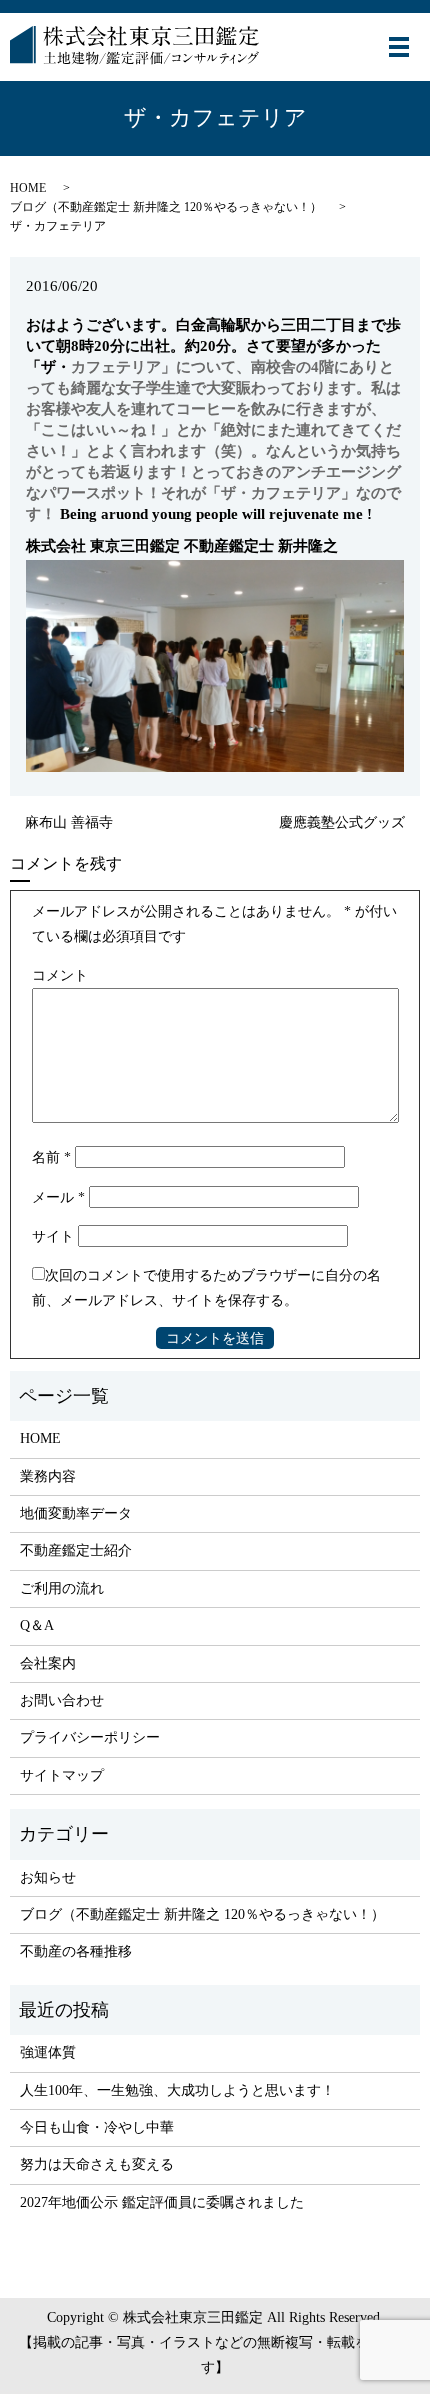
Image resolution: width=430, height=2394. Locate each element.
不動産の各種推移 (76, 1951)
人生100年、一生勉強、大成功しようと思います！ (177, 2090)
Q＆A (37, 1625)
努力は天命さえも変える (97, 2164)
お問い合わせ (62, 1700)
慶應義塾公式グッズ (342, 822)
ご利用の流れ (62, 1588)
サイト (53, 1236)
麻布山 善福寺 (69, 822)
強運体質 (48, 2052)
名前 (51, 1157)
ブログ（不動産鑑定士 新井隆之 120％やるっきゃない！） (166, 207)
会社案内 (48, 1663)
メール (58, 1197)
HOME (28, 188)
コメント (60, 975)
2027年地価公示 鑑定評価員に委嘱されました (162, 2202)
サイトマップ (62, 1775)
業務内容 (48, 1476)
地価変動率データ (76, 1513)
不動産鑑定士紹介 (76, 1550)
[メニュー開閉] (399, 47)
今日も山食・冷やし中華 (97, 2127)
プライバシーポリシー (90, 1737)
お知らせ (48, 1877)
